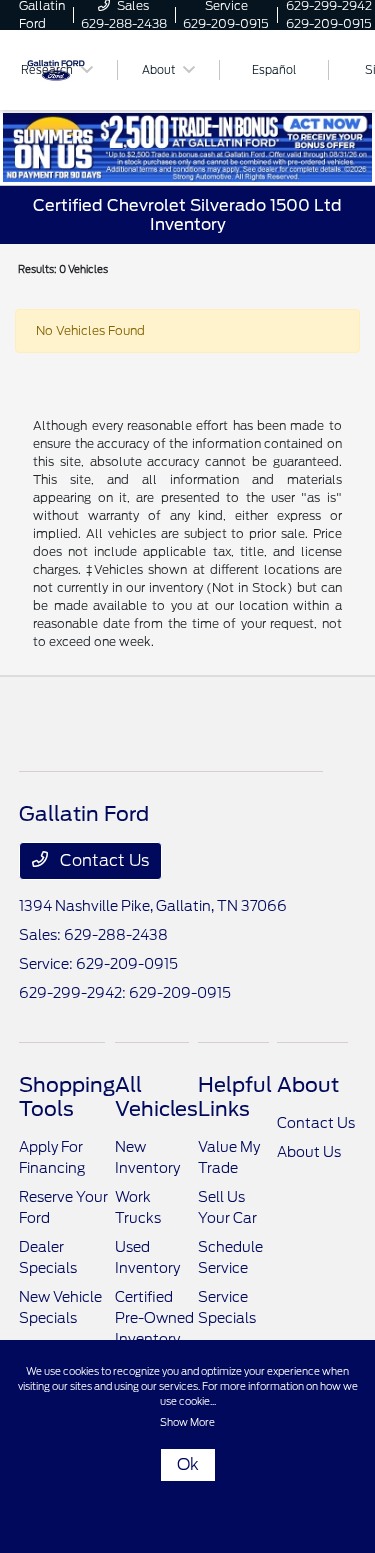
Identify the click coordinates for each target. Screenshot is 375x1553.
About (308, 1085)
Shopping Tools (67, 1097)
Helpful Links (235, 1097)
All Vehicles (156, 1097)
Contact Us (102, 860)
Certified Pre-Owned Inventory (154, 1318)
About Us (309, 1152)
